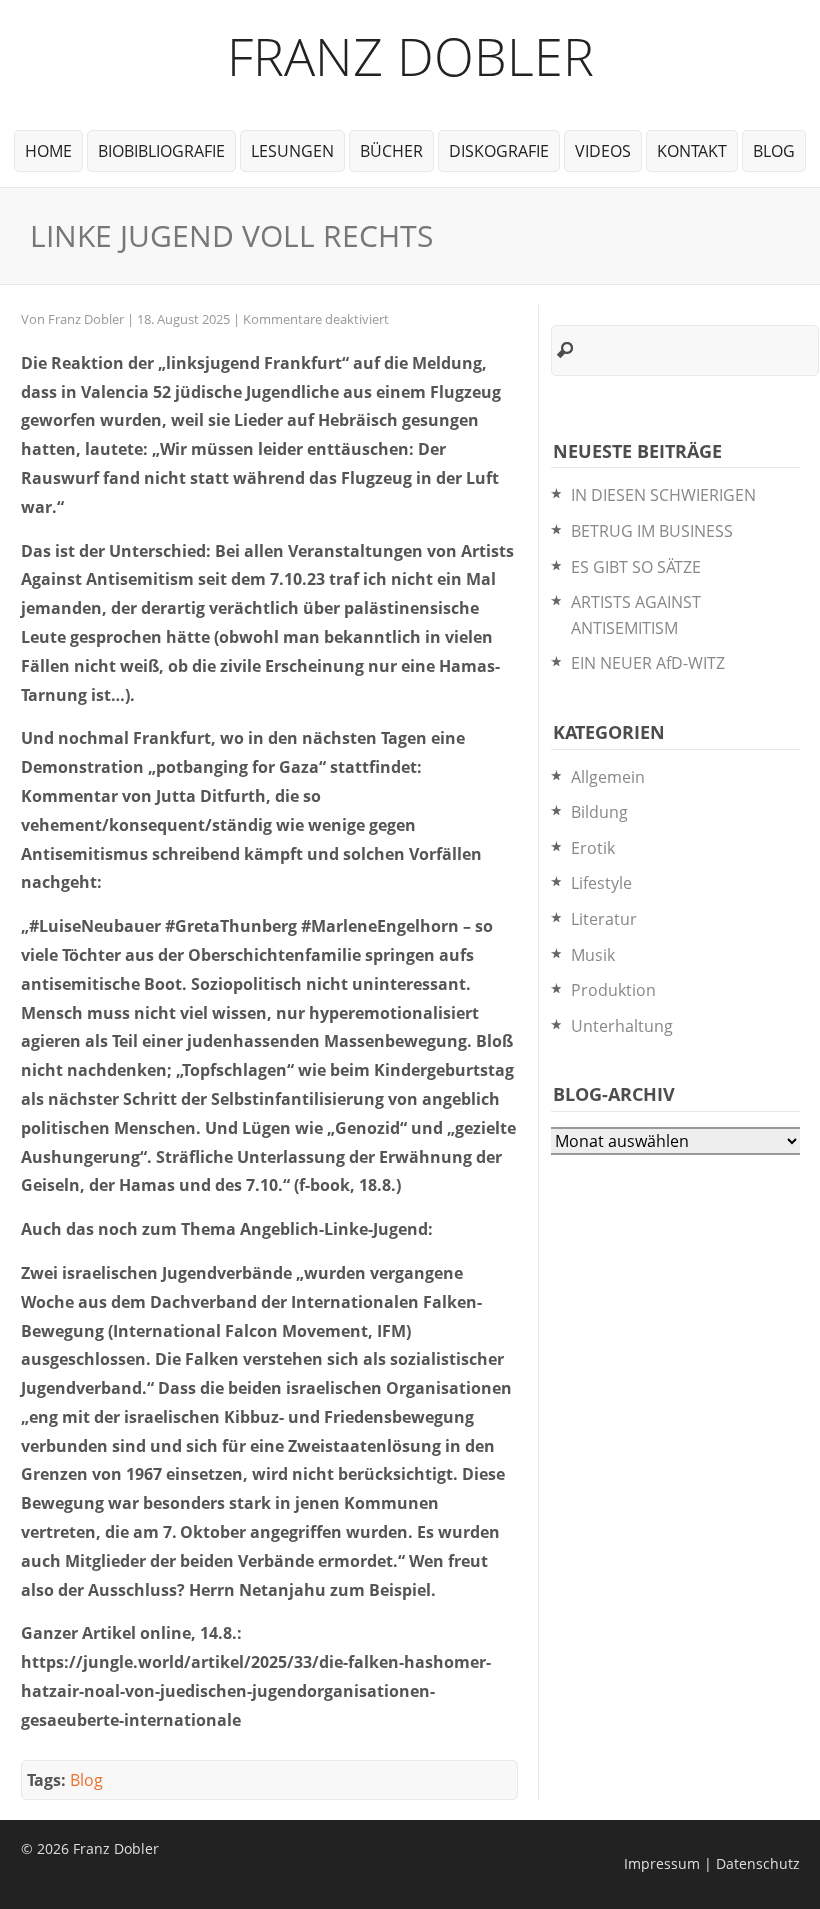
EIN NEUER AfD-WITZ (648, 663)
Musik (593, 955)
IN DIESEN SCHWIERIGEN (663, 495)
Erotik (593, 848)
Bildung (599, 812)
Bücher (391, 151)
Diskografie (499, 151)
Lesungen (292, 151)
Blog (774, 151)
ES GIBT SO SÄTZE (636, 567)
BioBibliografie (161, 151)
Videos (603, 151)
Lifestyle (601, 883)
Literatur (604, 919)
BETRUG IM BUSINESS (652, 531)
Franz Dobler (410, 55)
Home (48, 151)
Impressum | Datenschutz (712, 1863)
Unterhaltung (622, 1026)
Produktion (613, 990)
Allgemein (608, 777)
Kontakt (692, 151)
